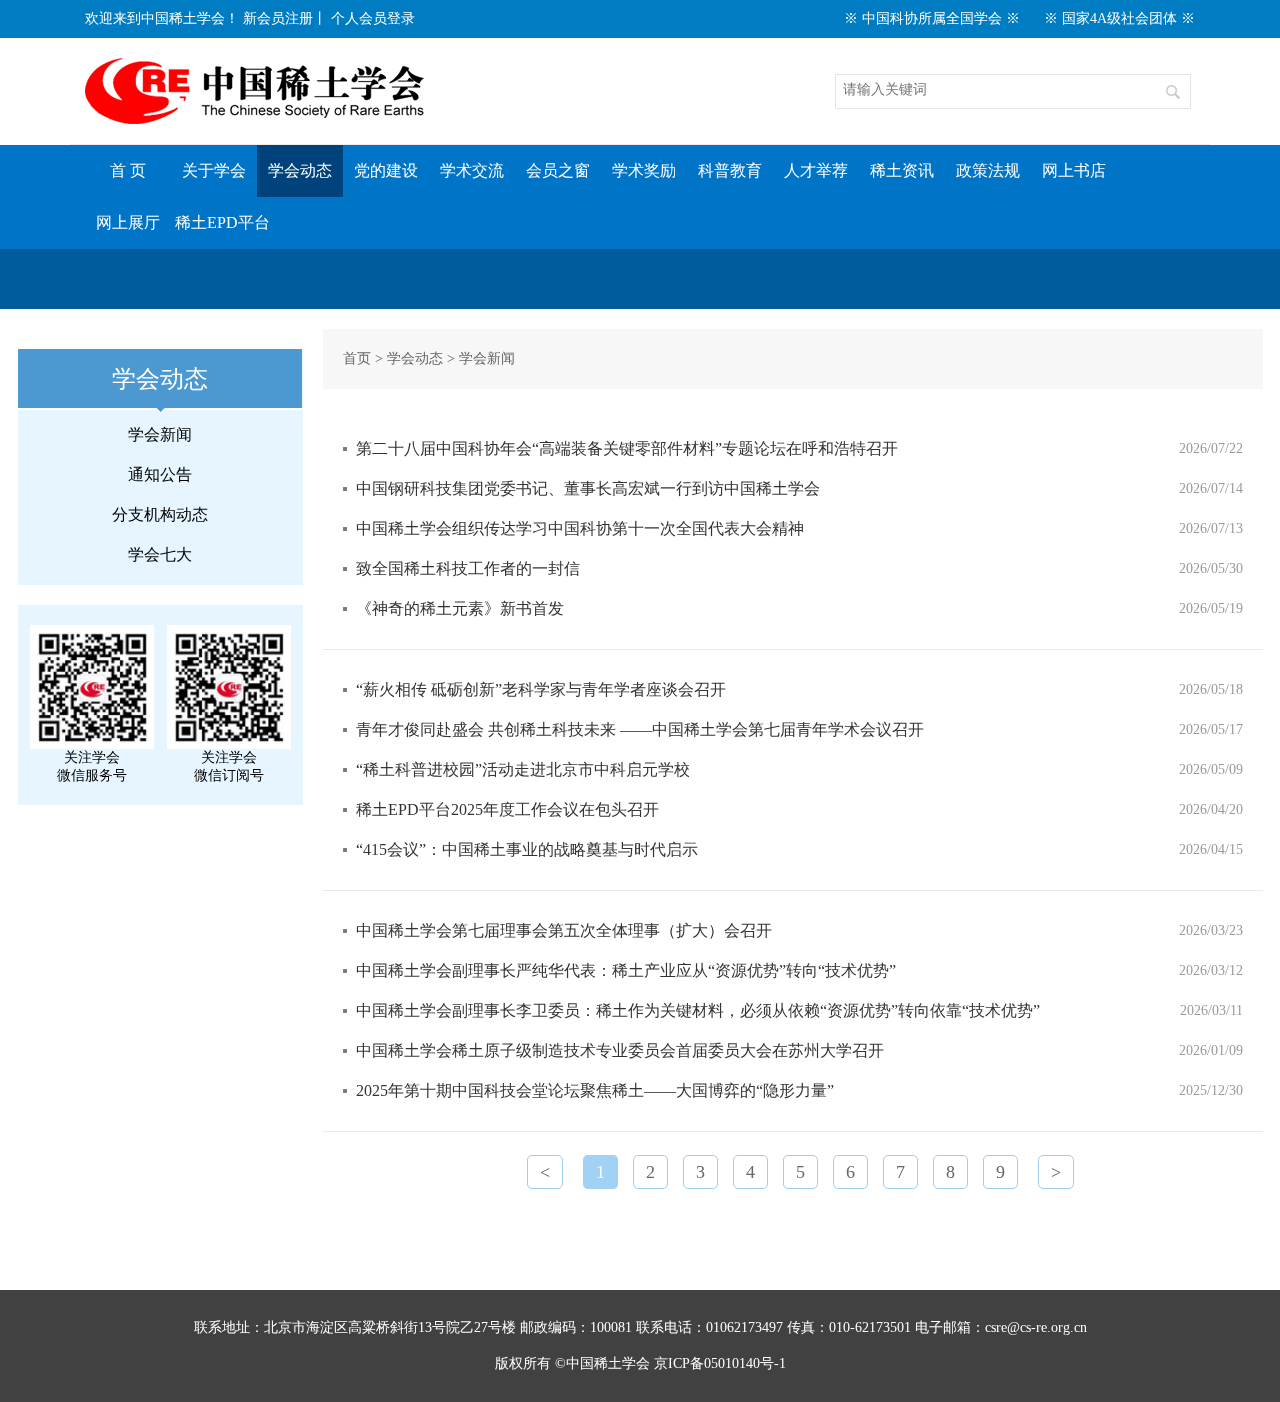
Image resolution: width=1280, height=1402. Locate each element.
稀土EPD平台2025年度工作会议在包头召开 (507, 809)
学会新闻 (160, 434)
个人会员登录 (373, 18)
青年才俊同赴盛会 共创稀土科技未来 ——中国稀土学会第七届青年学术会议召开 (640, 729)
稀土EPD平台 (222, 222)
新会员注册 (278, 18)
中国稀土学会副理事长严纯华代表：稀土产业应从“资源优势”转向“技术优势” (626, 970)
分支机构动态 (160, 514)
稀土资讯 (902, 170)
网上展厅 (128, 222)
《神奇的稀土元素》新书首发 (460, 608)
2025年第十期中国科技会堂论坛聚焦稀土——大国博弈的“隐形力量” (595, 1090)
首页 (357, 358)
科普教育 (730, 170)
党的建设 (386, 170)
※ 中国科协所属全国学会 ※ (932, 18)
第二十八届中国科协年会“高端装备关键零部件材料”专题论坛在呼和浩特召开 (627, 448)
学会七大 (160, 554)
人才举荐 (816, 170)
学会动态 (300, 170)
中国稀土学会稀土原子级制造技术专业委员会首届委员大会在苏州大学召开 (620, 1050)
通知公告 (160, 474)
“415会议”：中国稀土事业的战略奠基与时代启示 (527, 849)
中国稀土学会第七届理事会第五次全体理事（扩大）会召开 (564, 930)
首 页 (128, 170)
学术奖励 (644, 170)
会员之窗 (558, 170)
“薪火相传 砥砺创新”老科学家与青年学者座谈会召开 (541, 689)
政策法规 (988, 170)
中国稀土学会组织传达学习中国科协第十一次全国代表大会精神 (580, 528)
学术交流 (472, 170)
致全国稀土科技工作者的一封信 (468, 568)
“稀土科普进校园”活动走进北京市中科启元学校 (523, 769)
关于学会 (214, 170)
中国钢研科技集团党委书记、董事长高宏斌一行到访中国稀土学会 (588, 488)
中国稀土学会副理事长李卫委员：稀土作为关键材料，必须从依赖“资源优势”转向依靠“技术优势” (698, 1010)
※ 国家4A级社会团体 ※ (1119, 18)
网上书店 (1074, 170)
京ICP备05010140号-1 (720, 1363)
